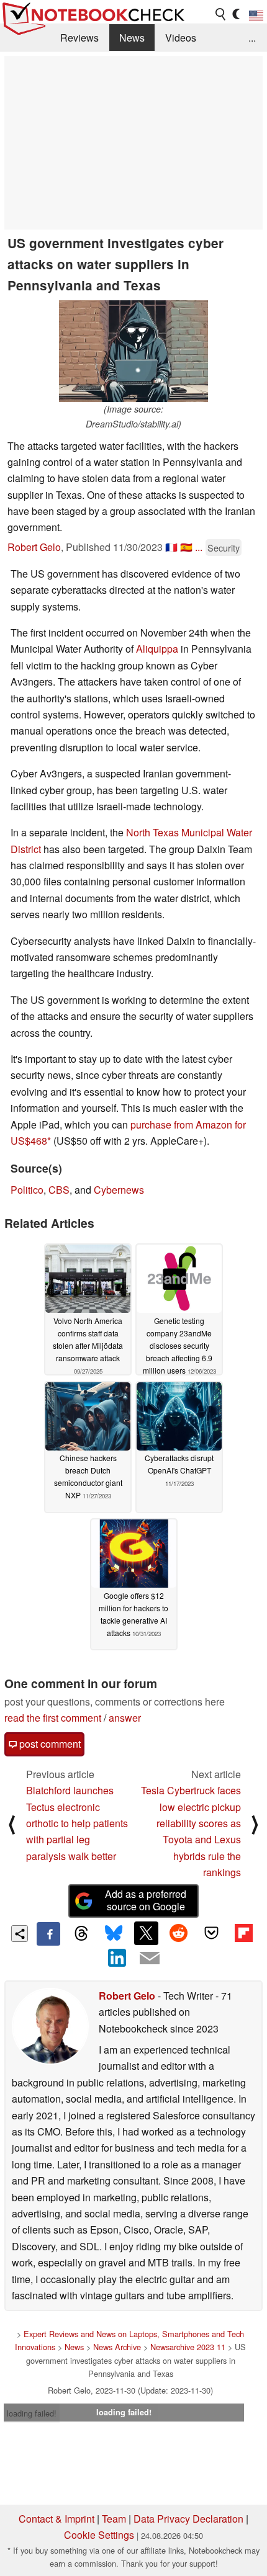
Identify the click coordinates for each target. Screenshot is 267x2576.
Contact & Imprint (57, 2519)
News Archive (117, 2347)
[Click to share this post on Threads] (81, 1934)
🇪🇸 (186, 547)
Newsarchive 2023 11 (188, 2347)
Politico (27, 1190)
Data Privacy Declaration (188, 2519)
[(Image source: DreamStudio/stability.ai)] (133, 351)
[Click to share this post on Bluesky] (114, 1934)
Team (114, 2519)
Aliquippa (157, 649)
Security (224, 548)
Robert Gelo (34, 547)
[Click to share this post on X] (146, 1933)
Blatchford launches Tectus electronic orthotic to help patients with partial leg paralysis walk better (77, 1823)
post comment (49, 1744)
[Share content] (20, 1934)
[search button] (221, 14)
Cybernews (119, 1190)
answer (125, 1718)
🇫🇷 (171, 547)
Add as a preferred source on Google (146, 1900)
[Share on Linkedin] (117, 1957)
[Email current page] (150, 1959)
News (132, 38)
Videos (181, 38)
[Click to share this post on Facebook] (48, 1934)
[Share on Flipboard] (243, 1933)
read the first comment (53, 1718)
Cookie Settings (99, 2535)
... (252, 38)
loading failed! (32, 2413)
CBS (59, 1190)
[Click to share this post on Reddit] (179, 1933)
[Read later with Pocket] (211, 1933)
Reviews (79, 38)
